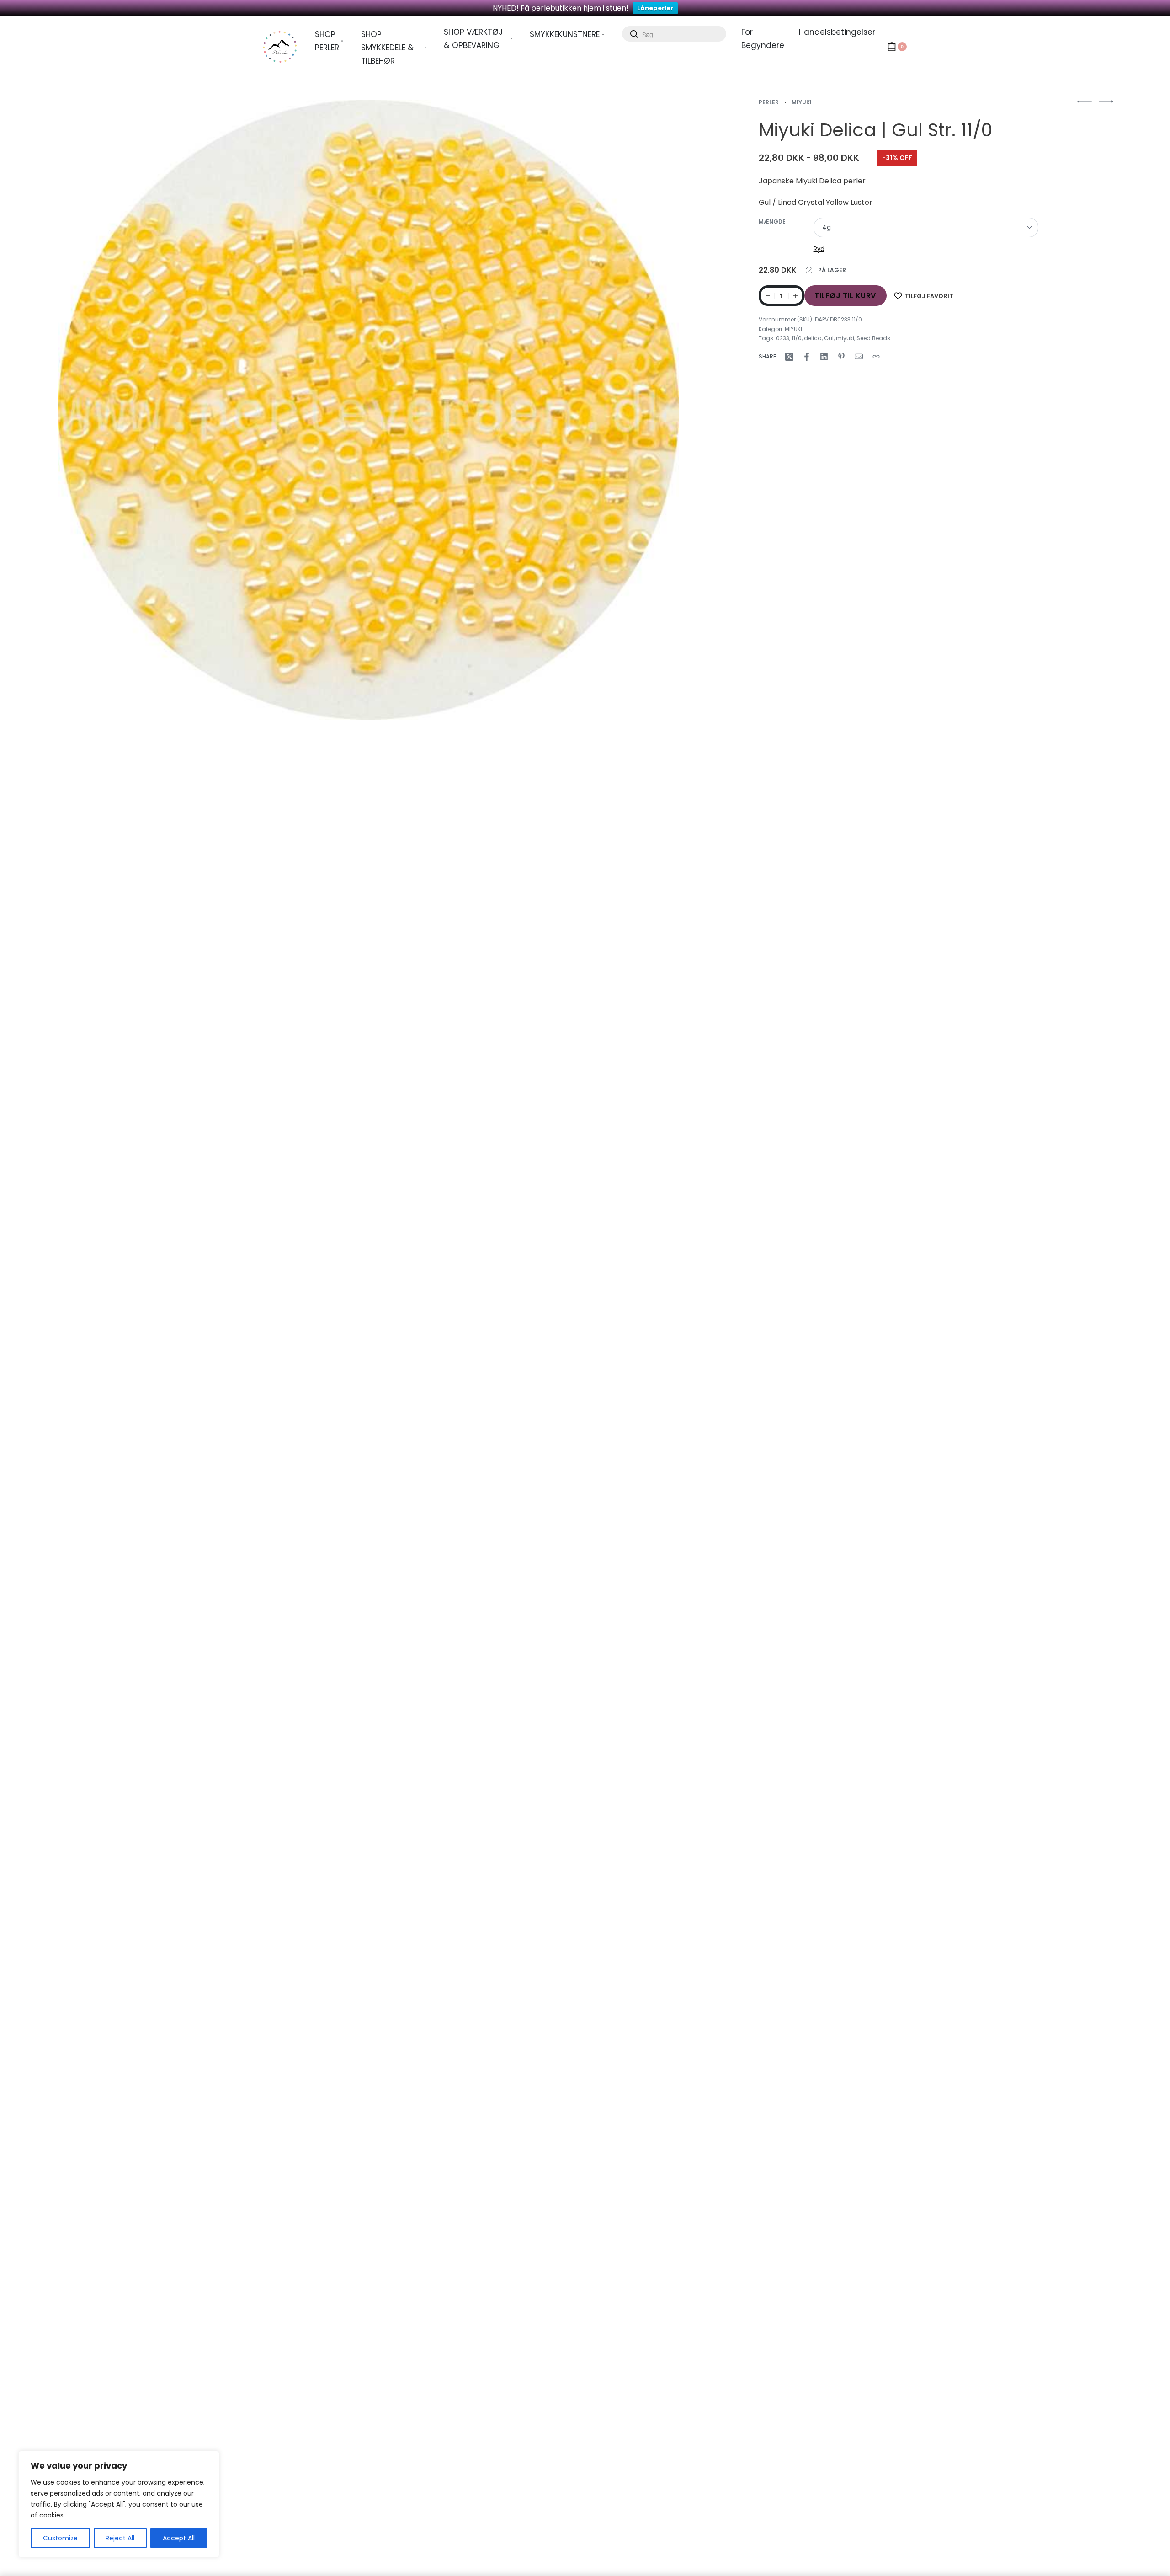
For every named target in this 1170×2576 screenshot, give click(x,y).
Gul (829, 338)
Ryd (819, 249)
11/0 (797, 338)
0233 (783, 338)
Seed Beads (873, 338)
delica (813, 338)
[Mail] (859, 357)
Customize (60, 2538)
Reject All (120, 2538)
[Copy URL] (876, 357)
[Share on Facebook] (807, 357)
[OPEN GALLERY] (369, 410)
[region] (119, 2504)
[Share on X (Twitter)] (789, 357)
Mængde (772, 222)
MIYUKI (802, 102)
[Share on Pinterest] (841, 357)
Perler (769, 102)
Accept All (179, 2538)
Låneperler (655, 8)
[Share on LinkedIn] (824, 357)
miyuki (845, 338)
